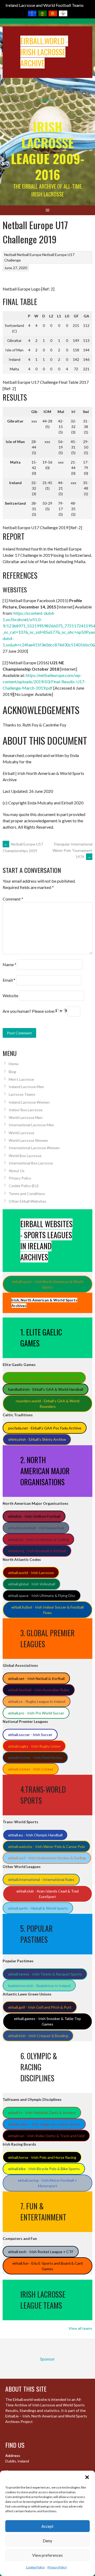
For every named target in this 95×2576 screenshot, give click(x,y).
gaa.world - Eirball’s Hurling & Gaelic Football (44, 1378)
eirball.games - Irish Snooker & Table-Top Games (47, 2021)
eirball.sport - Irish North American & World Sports (48, 1284)
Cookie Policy (35, 2567)
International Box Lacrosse (31, 1163)
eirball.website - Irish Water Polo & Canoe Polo (47, 1847)
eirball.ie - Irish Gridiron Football (34, 1516)
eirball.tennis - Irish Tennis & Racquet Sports (45, 1974)
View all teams (80, 2328)
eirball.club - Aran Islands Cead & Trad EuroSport (47, 1894)
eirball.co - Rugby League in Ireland (37, 1701)
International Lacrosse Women (34, 1148)
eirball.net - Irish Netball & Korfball (36, 1678)
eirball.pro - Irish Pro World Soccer (36, 1713)
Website (10, 996)
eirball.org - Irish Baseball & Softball (37, 1551)
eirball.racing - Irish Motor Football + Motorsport (47, 2183)
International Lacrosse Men (31, 1125)
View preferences (47, 2555)
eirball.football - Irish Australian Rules (39, 1690)
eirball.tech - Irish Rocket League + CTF (41, 2252)
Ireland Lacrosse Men (26, 1087)
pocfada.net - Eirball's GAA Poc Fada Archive (45, 1428)
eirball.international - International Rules (41, 1879)
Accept (47, 2526)
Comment (13, 899)
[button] (87, 2477)
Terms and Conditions (27, 1194)
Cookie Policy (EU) (24, 1186)
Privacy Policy (57, 2567)
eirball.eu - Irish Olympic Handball (35, 1835)
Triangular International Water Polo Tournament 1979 (72, 850)
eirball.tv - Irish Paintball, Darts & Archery (42, 2113)
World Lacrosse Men (26, 1117)
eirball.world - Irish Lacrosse (31, 1573)
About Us (17, 1171)
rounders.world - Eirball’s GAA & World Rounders (48, 1404)
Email (9, 980)
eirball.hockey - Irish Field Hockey (35, 1758)
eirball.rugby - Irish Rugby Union (34, 1746)
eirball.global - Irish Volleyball (32, 1584)
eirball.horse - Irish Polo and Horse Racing (42, 2157)
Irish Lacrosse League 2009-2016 (48, 151)
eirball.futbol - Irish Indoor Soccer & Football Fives (47, 1610)
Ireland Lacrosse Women (29, 1102)
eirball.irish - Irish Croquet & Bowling (38, 2036)
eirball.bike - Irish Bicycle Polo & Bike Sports (44, 2169)
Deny (47, 2541)
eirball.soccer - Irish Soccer (30, 1735)
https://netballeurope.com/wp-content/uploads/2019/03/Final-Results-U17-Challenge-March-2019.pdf (44, 682)
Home (14, 1064)
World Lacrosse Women (28, 1140)
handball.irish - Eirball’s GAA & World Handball (46, 1389)
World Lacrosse (22, 1133)
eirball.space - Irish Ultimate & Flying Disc (42, 1596)
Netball (10, 255)
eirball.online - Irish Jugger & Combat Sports (44, 2124)
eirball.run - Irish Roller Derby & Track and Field (46, 2136)
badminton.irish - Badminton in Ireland (39, 1986)
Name (9, 964)
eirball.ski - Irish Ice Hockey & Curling (39, 1539)
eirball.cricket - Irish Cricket (31, 1769)
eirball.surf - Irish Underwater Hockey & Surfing (47, 1858)
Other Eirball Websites (28, 1201)
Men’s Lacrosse (21, 1079)
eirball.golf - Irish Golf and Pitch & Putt (40, 2007)
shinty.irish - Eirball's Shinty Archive (37, 1439)
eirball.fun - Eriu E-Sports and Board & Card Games (47, 2266)
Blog (12, 1072)
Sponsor (47, 100)
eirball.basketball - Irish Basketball (36, 1528)
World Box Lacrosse (25, 1156)
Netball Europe (29, 255)
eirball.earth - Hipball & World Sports (38, 1908)
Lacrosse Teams (22, 1094)
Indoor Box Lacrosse (26, 1110)
